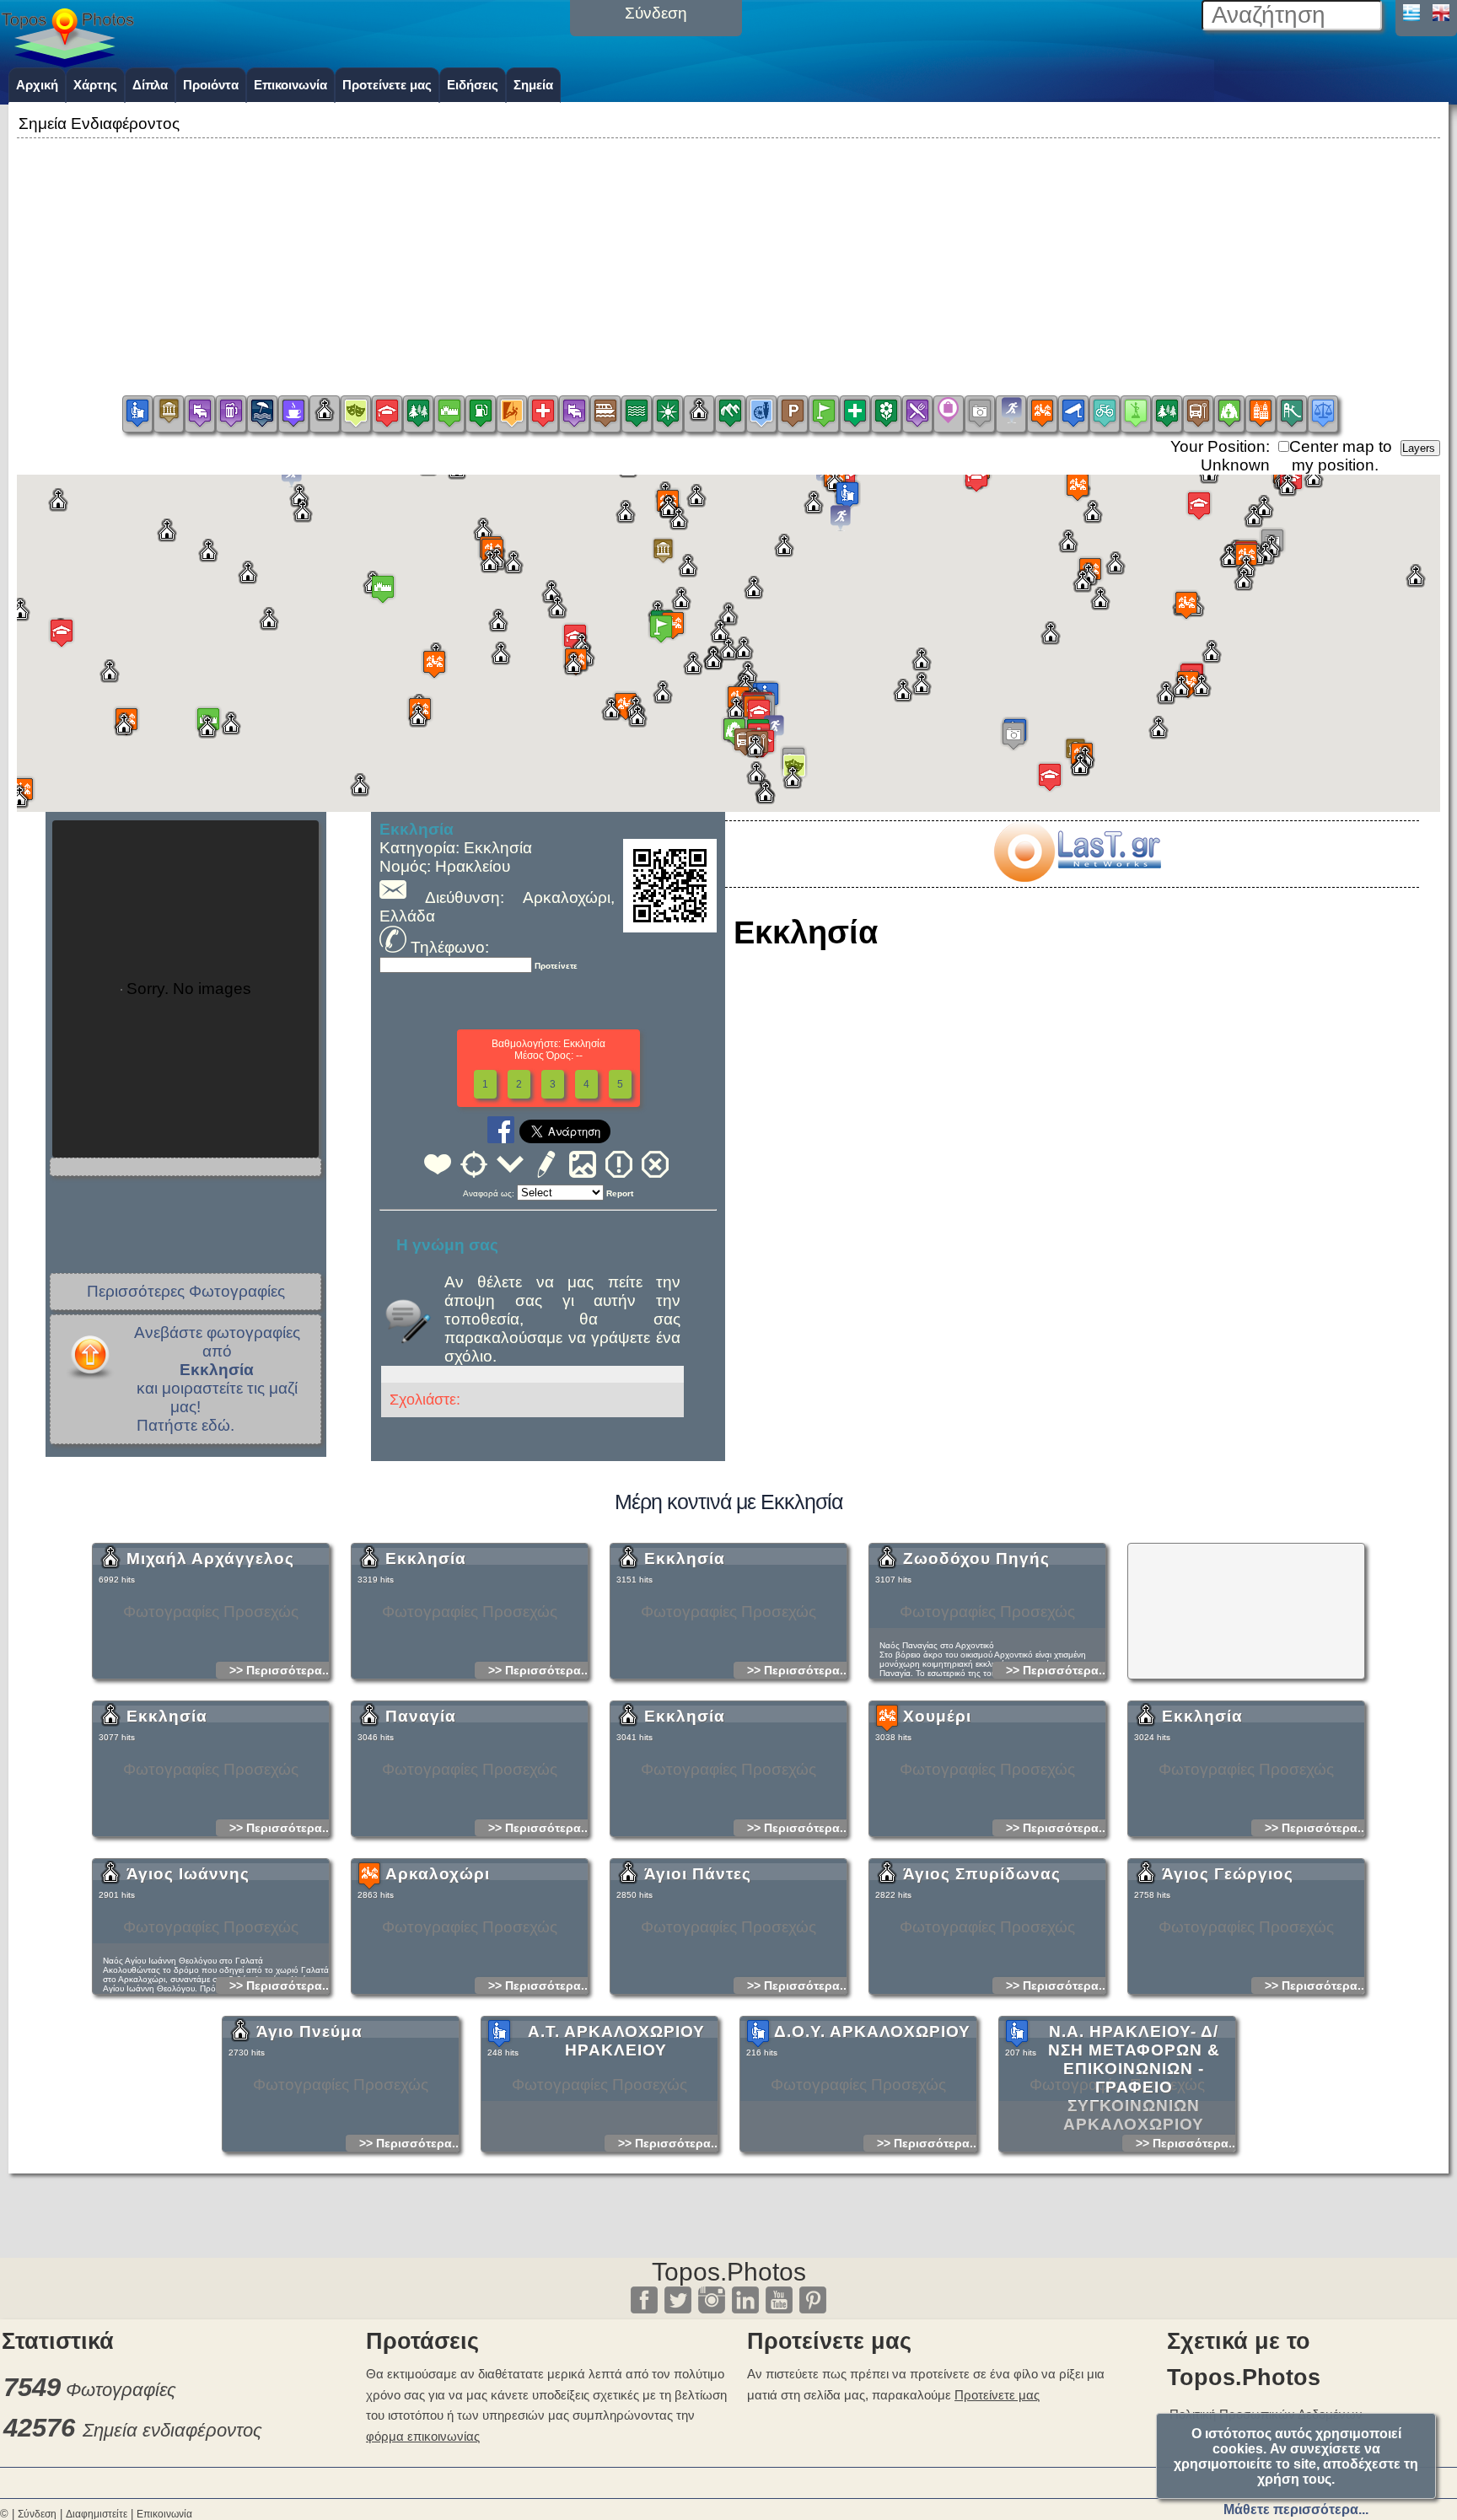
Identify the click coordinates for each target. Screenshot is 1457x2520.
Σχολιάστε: (425, 1400)
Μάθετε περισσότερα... (1296, 2509)
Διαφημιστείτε (97, 2514)
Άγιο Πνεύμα (309, 2031)
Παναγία (421, 1716)
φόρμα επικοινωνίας (423, 2436)
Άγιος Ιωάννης (188, 1874)
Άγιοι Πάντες (698, 1874)
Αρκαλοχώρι (438, 1874)
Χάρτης (95, 85)
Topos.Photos (729, 2272)
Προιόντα (211, 85)
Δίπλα (150, 85)
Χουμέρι (937, 1716)
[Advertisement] (728, 261)
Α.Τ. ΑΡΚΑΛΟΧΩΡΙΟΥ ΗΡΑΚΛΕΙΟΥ (616, 2041)
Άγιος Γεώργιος (1228, 1874)
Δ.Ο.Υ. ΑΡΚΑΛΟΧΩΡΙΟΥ (872, 2031)
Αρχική (37, 85)
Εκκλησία (426, 1558)
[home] (67, 62)
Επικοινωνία (290, 85)
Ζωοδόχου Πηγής (976, 1558)
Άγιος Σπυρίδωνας (982, 1874)
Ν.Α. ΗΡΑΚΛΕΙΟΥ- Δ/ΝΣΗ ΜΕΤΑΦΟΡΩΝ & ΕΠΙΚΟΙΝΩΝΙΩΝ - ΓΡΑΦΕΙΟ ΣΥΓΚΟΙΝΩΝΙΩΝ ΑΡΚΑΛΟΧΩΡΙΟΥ (1134, 2078)
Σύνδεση (37, 2514)
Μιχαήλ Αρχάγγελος (210, 1558)
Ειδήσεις (473, 85)
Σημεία (533, 85)
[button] (663, 551)
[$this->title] (1077, 876)
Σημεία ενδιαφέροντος (172, 2430)
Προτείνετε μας (387, 85)
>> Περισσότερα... (281, 1670)
